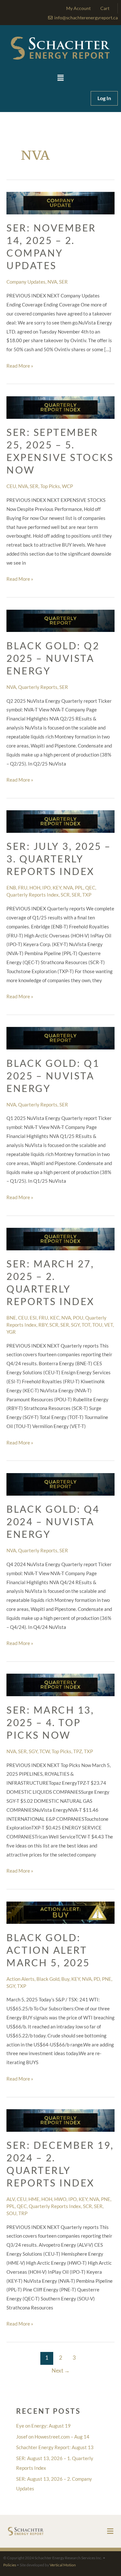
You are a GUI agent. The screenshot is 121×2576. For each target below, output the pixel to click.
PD (97, 1979)
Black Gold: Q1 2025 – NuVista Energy (53, 1076)
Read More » (20, 365)
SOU (11, 2213)
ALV (11, 2199)
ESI (33, 1318)
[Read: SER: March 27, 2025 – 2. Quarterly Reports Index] (60, 1238)
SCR (65, 895)
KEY (57, 888)
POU (78, 1318)
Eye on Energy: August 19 (43, 2426)
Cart (105, 8)
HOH (35, 888)
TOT (86, 1325)
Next (61, 2370)
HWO (60, 2199)
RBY (43, 1325)
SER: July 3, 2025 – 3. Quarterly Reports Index (59, 859)
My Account (78, 8)
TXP (87, 895)
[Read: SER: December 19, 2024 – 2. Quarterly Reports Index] (60, 2120)
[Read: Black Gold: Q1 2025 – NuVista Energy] (60, 1038)
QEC (90, 888)
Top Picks (50, 486)
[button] (60, 78)
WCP (67, 486)
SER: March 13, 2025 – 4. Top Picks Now (50, 1722)
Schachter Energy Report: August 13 (55, 2447)
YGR (11, 1332)
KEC (55, 1318)
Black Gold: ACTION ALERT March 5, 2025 (48, 1950)
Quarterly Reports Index (33, 895)
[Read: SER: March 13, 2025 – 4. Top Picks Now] (60, 1684)
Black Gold (48, 1979)
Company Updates (26, 282)
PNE (107, 1979)
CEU (11, 486)
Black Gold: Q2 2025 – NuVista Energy (53, 658)
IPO (46, 888)
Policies (10, 2565)
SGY (75, 1325)
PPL (79, 888)
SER (63, 282)
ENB (11, 888)
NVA (52, 282)
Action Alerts (20, 1979)
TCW (45, 1751)
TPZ (78, 1751)
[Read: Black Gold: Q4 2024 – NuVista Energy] (60, 1484)
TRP (23, 2213)
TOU (97, 1325)
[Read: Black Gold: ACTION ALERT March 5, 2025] (60, 1912)
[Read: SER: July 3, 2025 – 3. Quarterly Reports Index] (60, 821)
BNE (11, 1318)
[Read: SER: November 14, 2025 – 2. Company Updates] (60, 202)
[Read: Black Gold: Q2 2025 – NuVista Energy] (60, 620)
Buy (65, 1979)
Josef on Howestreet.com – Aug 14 (53, 2437)
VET (109, 1325)
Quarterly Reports (38, 687)
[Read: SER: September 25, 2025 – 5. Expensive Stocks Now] (60, 407)
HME (34, 2199)
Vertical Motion (63, 2565)
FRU (23, 888)
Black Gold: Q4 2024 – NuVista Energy (53, 1521)
